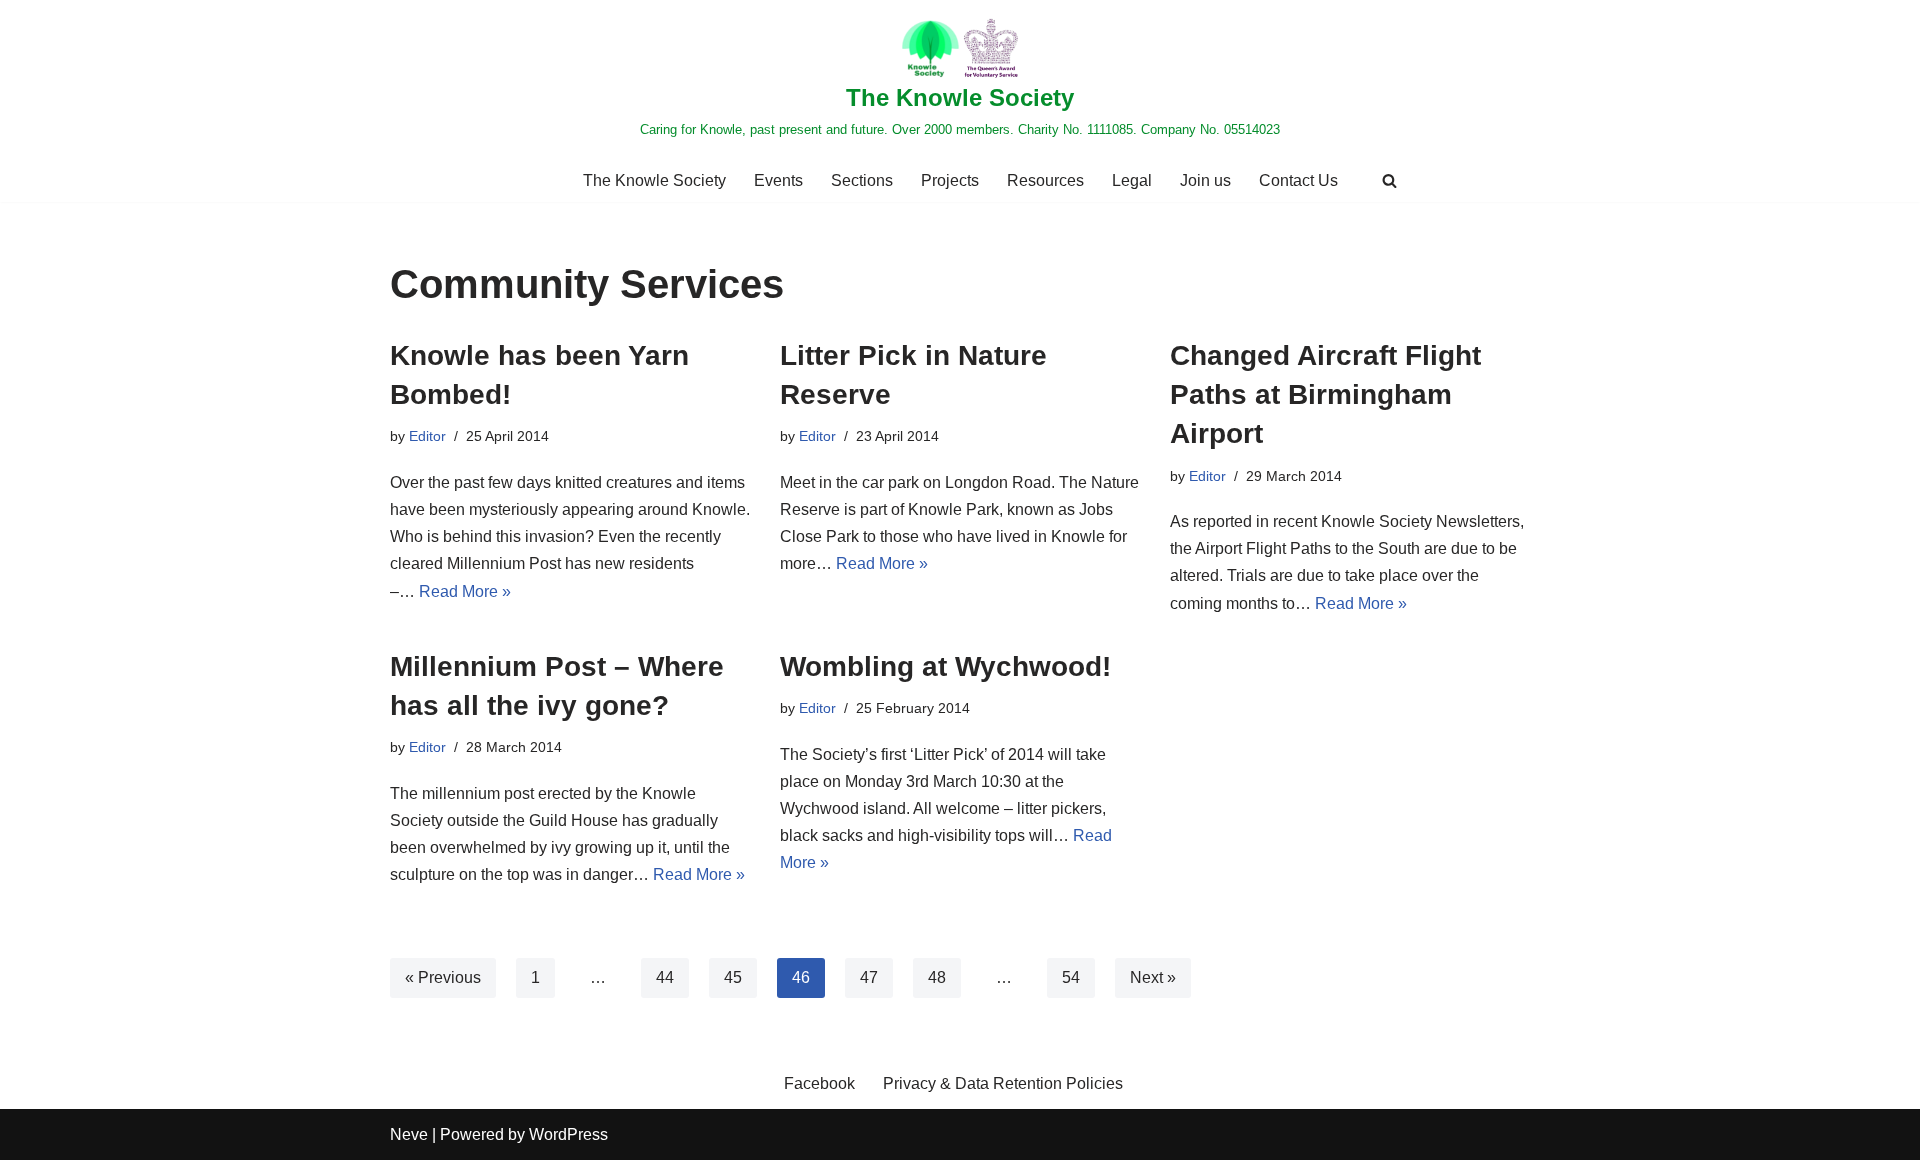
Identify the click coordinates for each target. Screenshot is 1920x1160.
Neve (409, 1134)
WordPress (568, 1134)
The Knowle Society (654, 180)
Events (778, 180)
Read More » (465, 591)
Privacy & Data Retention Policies (1003, 1083)
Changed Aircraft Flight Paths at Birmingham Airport (1325, 394)
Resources (1045, 180)
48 (937, 977)
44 (665, 977)
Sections (862, 180)
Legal (1132, 180)
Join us (1205, 180)
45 (733, 977)
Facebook (819, 1083)
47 (869, 977)
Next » (1153, 977)
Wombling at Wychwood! (945, 666)
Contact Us (1298, 180)
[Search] (1389, 180)
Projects (950, 180)
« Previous (443, 977)
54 (1071, 977)
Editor (427, 436)
